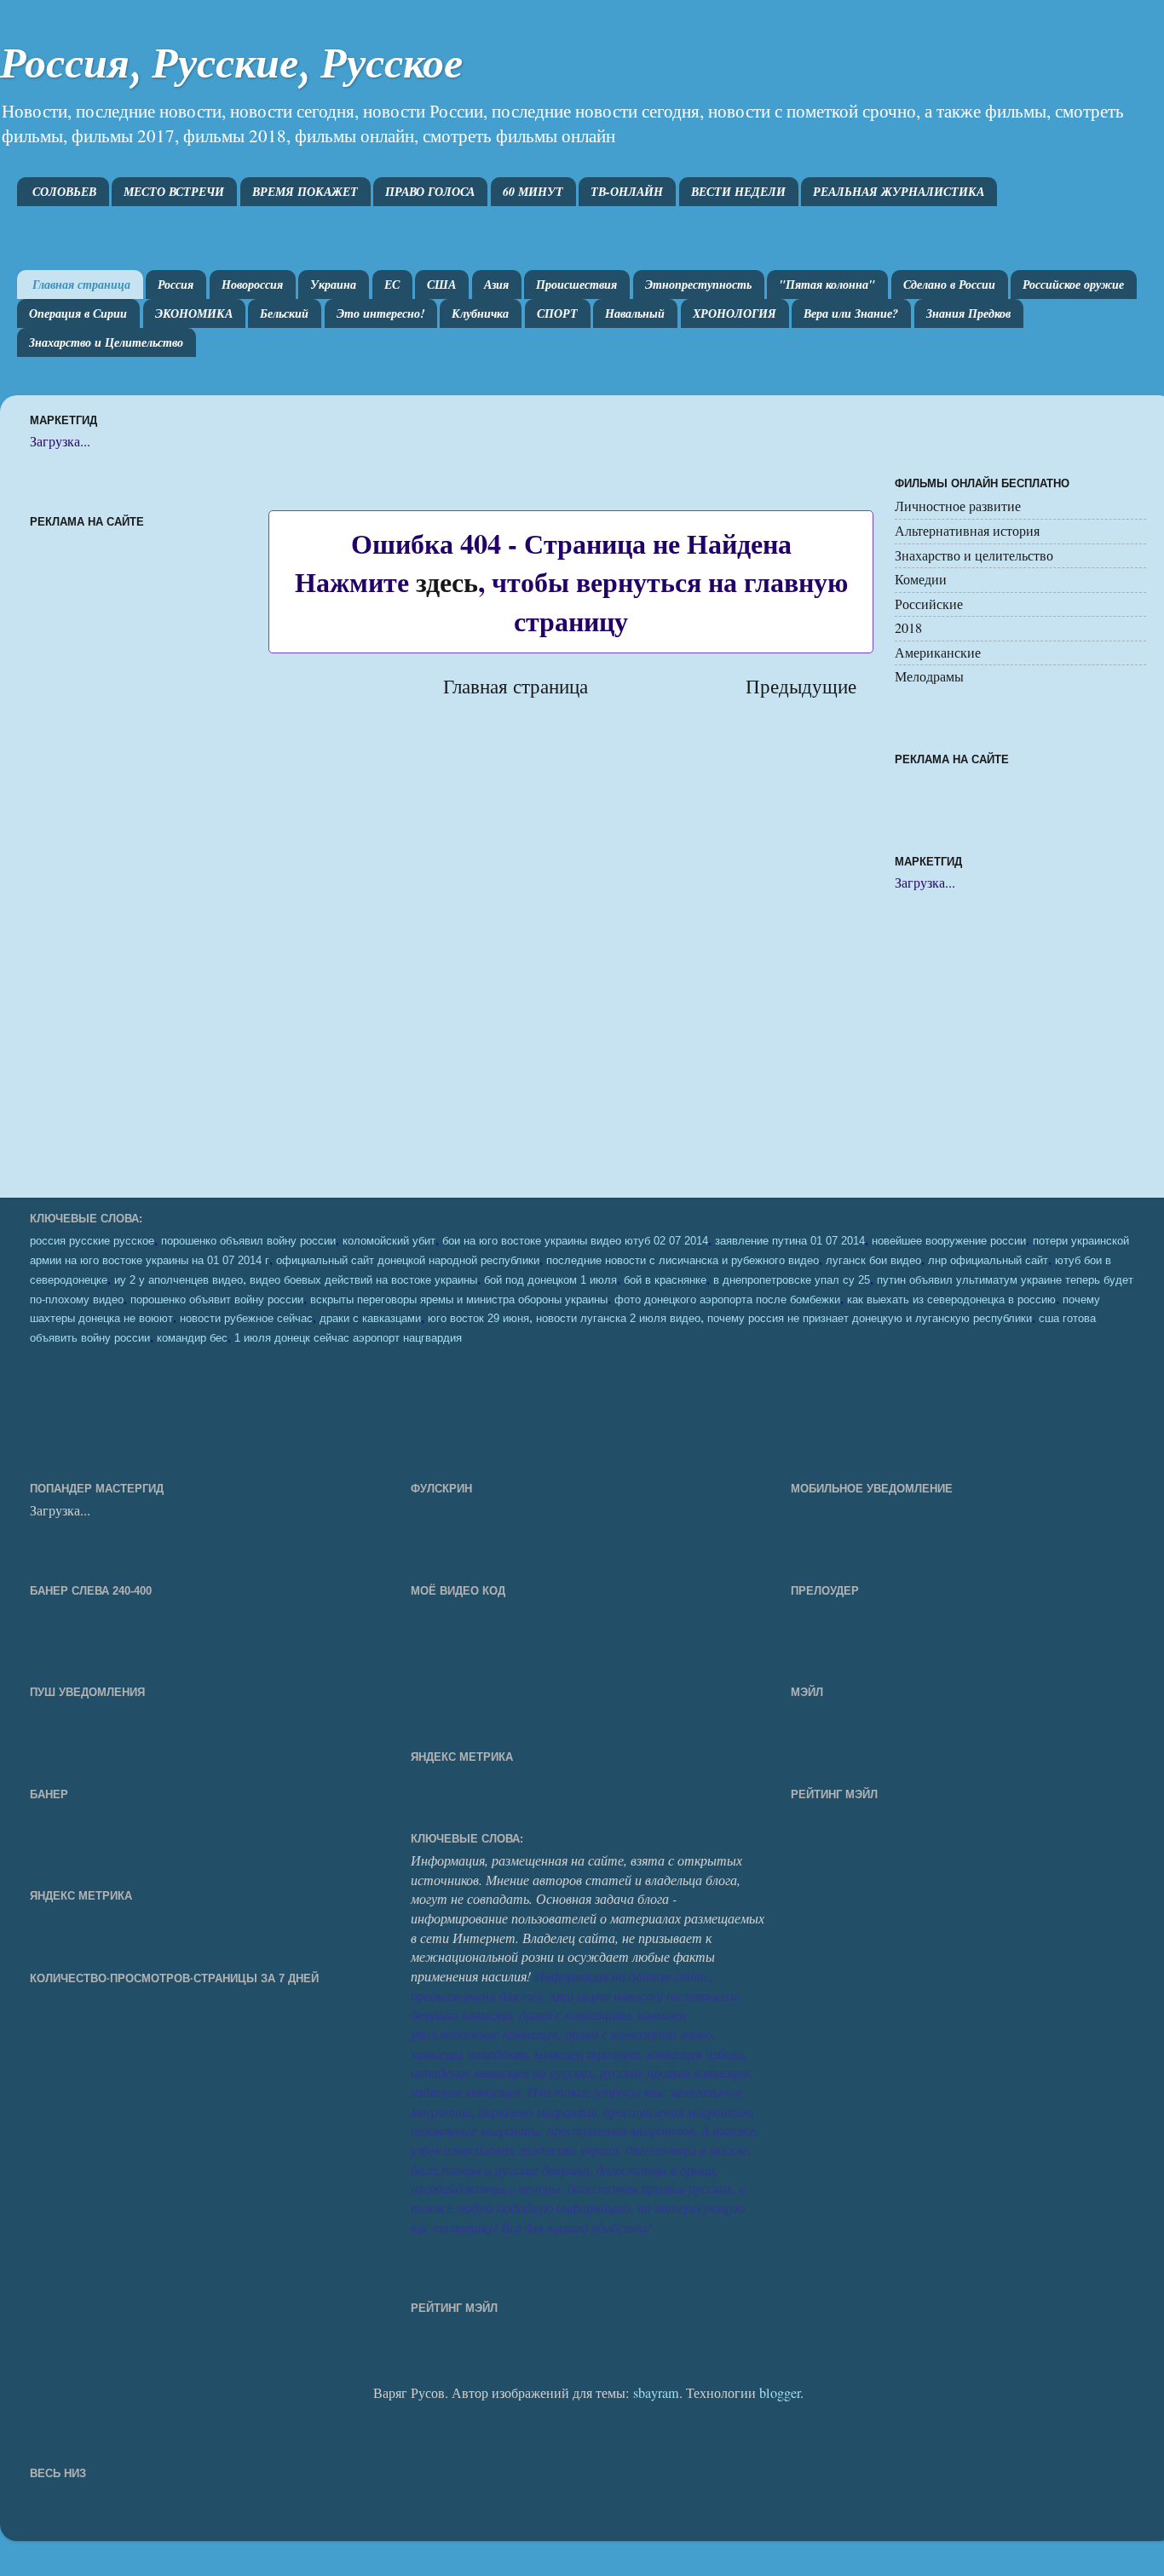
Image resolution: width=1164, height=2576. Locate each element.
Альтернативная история (967, 531)
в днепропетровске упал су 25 (792, 1280)
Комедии (921, 579)
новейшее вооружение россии (949, 1241)
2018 (908, 628)
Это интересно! (380, 313)
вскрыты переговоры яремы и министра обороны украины (459, 1300)
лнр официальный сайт (988, 1261)
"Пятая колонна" (827, 285)
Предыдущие (801, 686)
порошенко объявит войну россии (217, 1300)
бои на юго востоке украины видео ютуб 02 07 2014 (575, 1241)
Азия (496, 285)
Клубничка (480, 313)
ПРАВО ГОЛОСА (430, 192)
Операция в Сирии (78, 313)
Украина (333, 285)
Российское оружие (1073, 285)
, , (730, 1317)
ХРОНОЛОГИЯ (735, 313)
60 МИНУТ (533, 192)
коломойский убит (389, 1241)
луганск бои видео (873, 1261)
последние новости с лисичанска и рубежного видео (683, 1261)
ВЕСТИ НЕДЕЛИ (738, 192)
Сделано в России (949, 285)
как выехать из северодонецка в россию (951, 1300)
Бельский (284, 313)
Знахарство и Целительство (106, 342)
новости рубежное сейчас (246, 1319)
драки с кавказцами (370, 1319)
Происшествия (576, 285)
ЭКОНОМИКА (194, 313)
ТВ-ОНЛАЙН (627, 192)
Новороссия (252, 285)
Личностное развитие (958, 506)
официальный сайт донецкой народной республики (408, 1261)
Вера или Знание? (851, 313)
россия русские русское (92, 1241)
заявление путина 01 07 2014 (790, 1241)
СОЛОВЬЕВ (64, 192)
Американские (938, 653)
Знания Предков (968, 313)
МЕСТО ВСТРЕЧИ (174, 192)
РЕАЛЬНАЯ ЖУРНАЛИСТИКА (899, 192)
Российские (929, 604)
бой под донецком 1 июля (550, 1280)
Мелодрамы (929, 676)
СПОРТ (557, 313)
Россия (176, 285)
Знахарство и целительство (974, 555)
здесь (447, 581)
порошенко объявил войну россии (248, 1241)
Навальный (635, 313)
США (441, 285)
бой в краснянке (665, 1280)
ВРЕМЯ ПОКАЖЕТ (305, 192)
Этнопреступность (698, 285)
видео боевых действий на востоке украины (363, 1280)
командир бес (192, 1338)
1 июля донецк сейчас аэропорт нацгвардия (348, 1338)
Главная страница (81, 285)
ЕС (392, 285)
